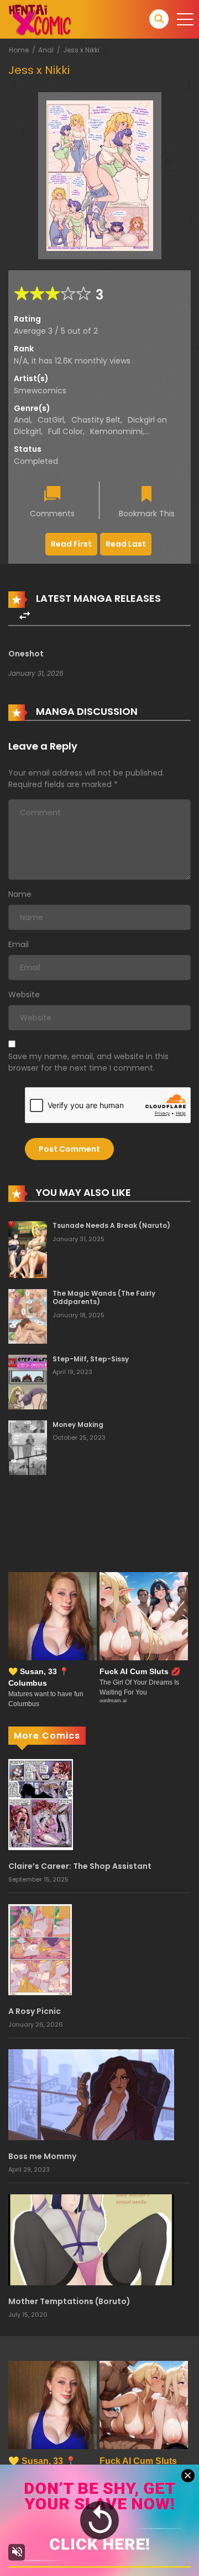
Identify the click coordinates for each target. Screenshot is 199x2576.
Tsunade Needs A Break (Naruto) (111, 1225)
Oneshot (26, 654)
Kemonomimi (116, 431)
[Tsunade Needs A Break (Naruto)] (28, 1249)
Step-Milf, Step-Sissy (91, 1359)
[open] (185, 19)
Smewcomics (40, 391)
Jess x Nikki (81, 50)
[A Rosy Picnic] (40, 1949)
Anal (46, 50)
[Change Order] (25, 616)
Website (24, 995)
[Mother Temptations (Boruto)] (91, 2239)
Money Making (78, 1425)
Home (19, 50)
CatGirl (51, 420)
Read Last (126, 544)
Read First (71, 544)
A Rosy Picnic (35, 2011)
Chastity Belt (96, 420)
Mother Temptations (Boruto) (69, 2301)
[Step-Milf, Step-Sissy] (28, 1381)
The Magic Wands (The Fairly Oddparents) (104, 1298)
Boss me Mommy (42, 2156)
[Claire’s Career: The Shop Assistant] (41, 1804)
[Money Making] (28, 1447)
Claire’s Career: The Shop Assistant (80, 1866)
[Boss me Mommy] (91, 2094)
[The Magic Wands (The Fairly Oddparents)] (28, 1316)
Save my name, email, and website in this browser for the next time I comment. (88, 1062)
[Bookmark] (146, 495)
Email (19, 944)
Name (20, 894)
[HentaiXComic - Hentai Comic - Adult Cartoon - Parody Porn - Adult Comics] (40, 19)
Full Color (66, 431)
